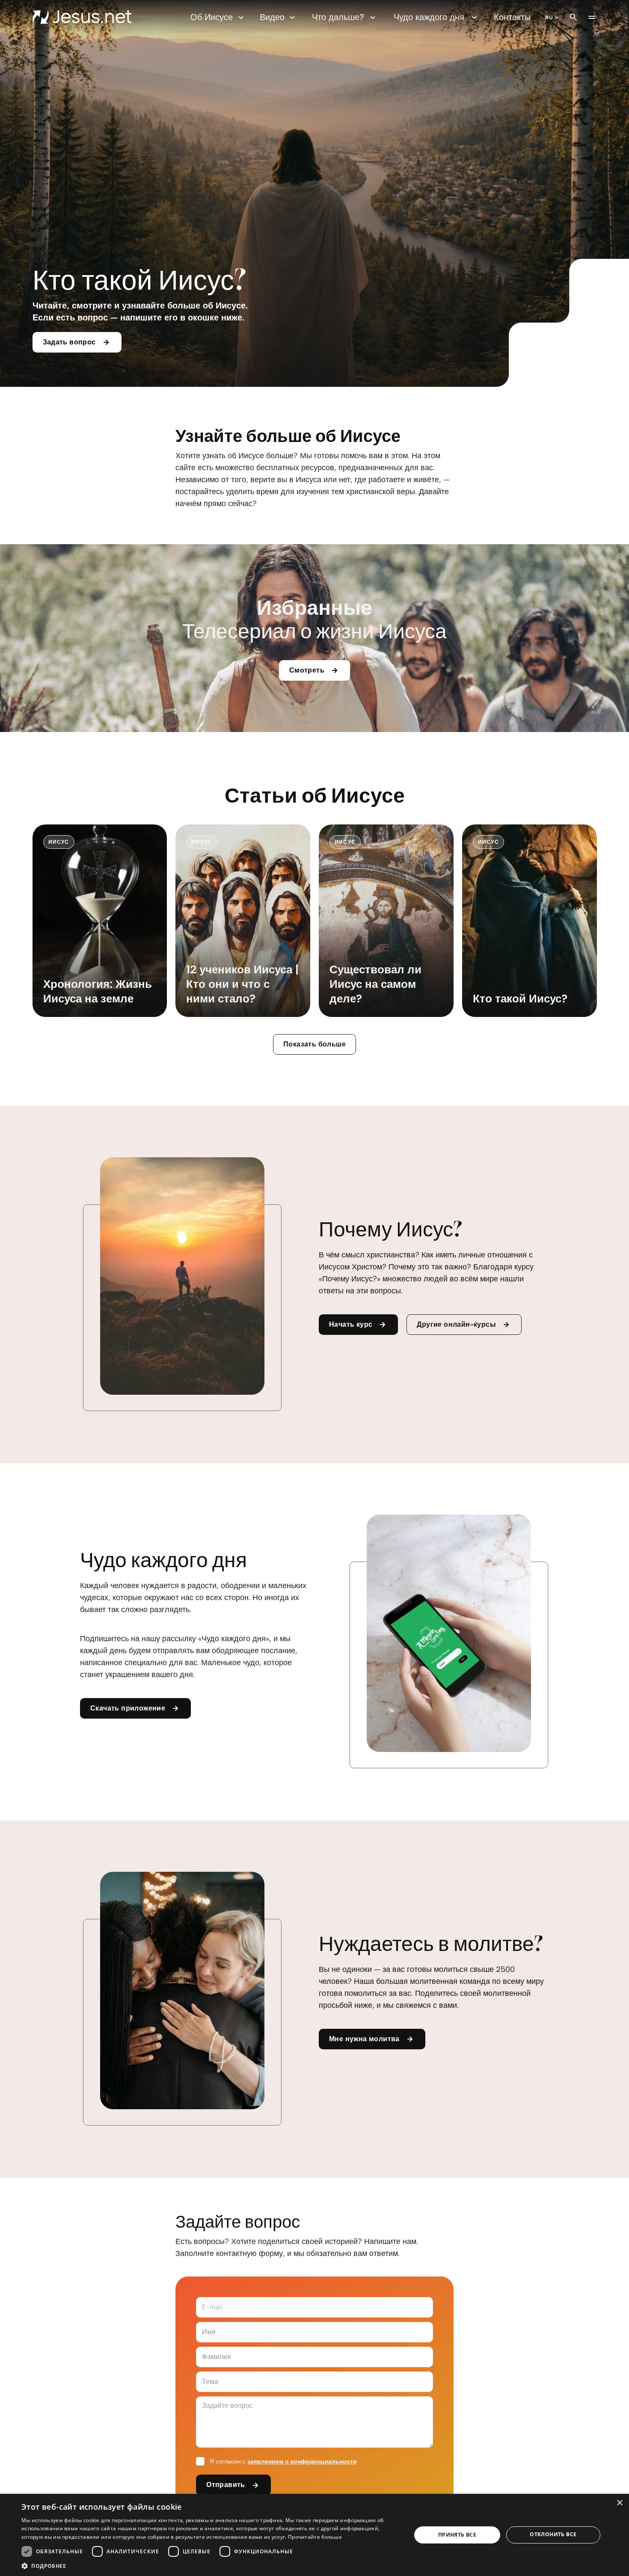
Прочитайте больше (315, 2537)
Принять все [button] (457, 2535)
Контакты (512, 17)
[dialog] (314, 2535)
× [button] (619, 2503)
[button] (211, 2566)
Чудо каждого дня (429, 17)
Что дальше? (338, 17)
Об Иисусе (212, 17)
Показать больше (314, 1044)
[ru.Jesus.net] (82, 17)
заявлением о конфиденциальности (302, 2462)
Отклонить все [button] (553, 2534)
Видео (272, 17)
